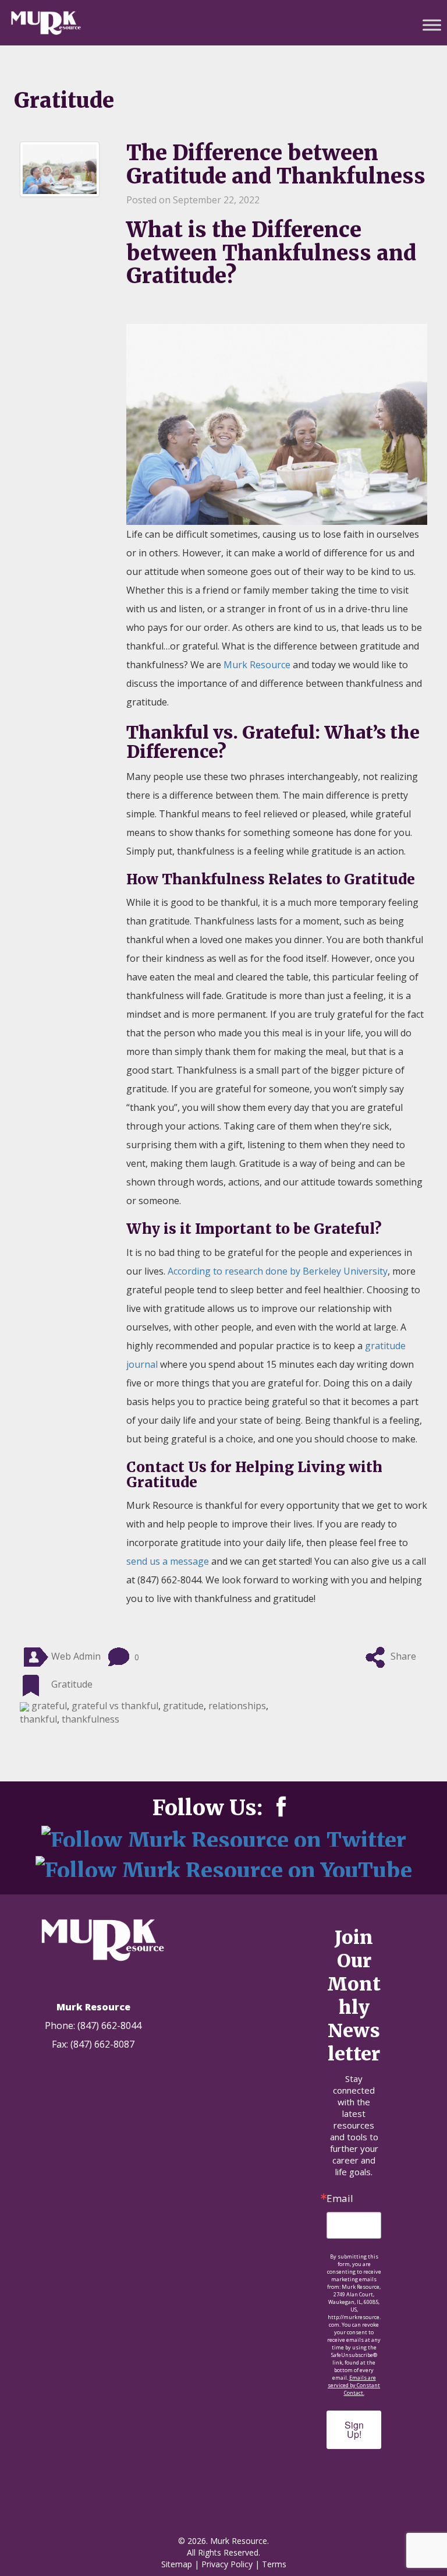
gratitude (183, 1706)
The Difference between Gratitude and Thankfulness (276, 165)
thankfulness (91, 1719)
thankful (38, 1719)
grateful (49, 1706)
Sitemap (177, 2564)
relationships (237, 1706)
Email (340, 2198)
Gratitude (72, 1685)
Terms (274, 2564)
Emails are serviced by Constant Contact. (354, 2385)
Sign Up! (354, 2429)
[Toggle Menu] (432, 25)
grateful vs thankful (115, 1706)
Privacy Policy (227, 2564)
